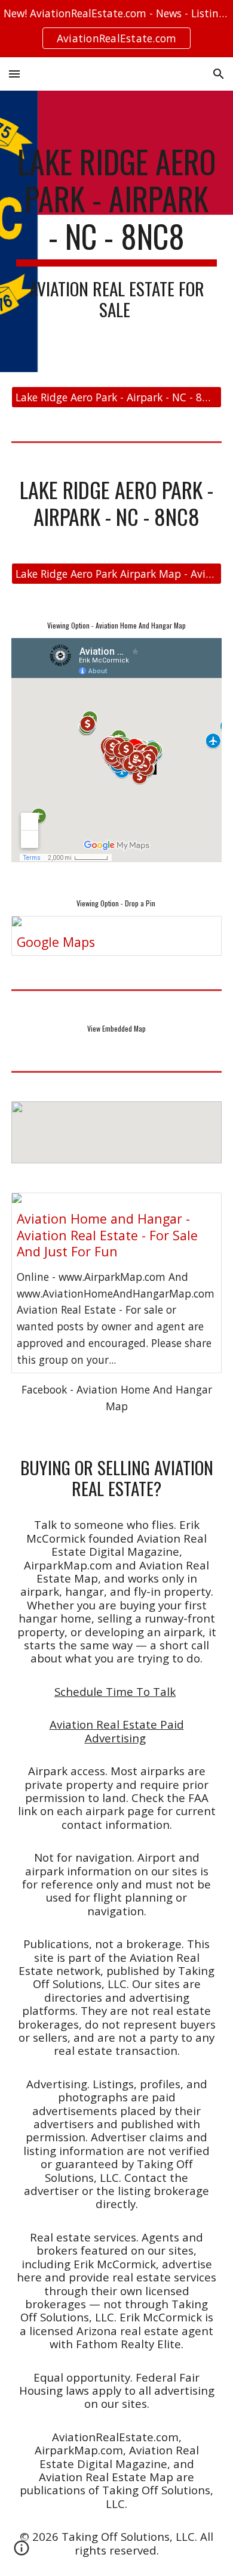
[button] (14, 74)
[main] (116, 231)
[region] (116, 29)
